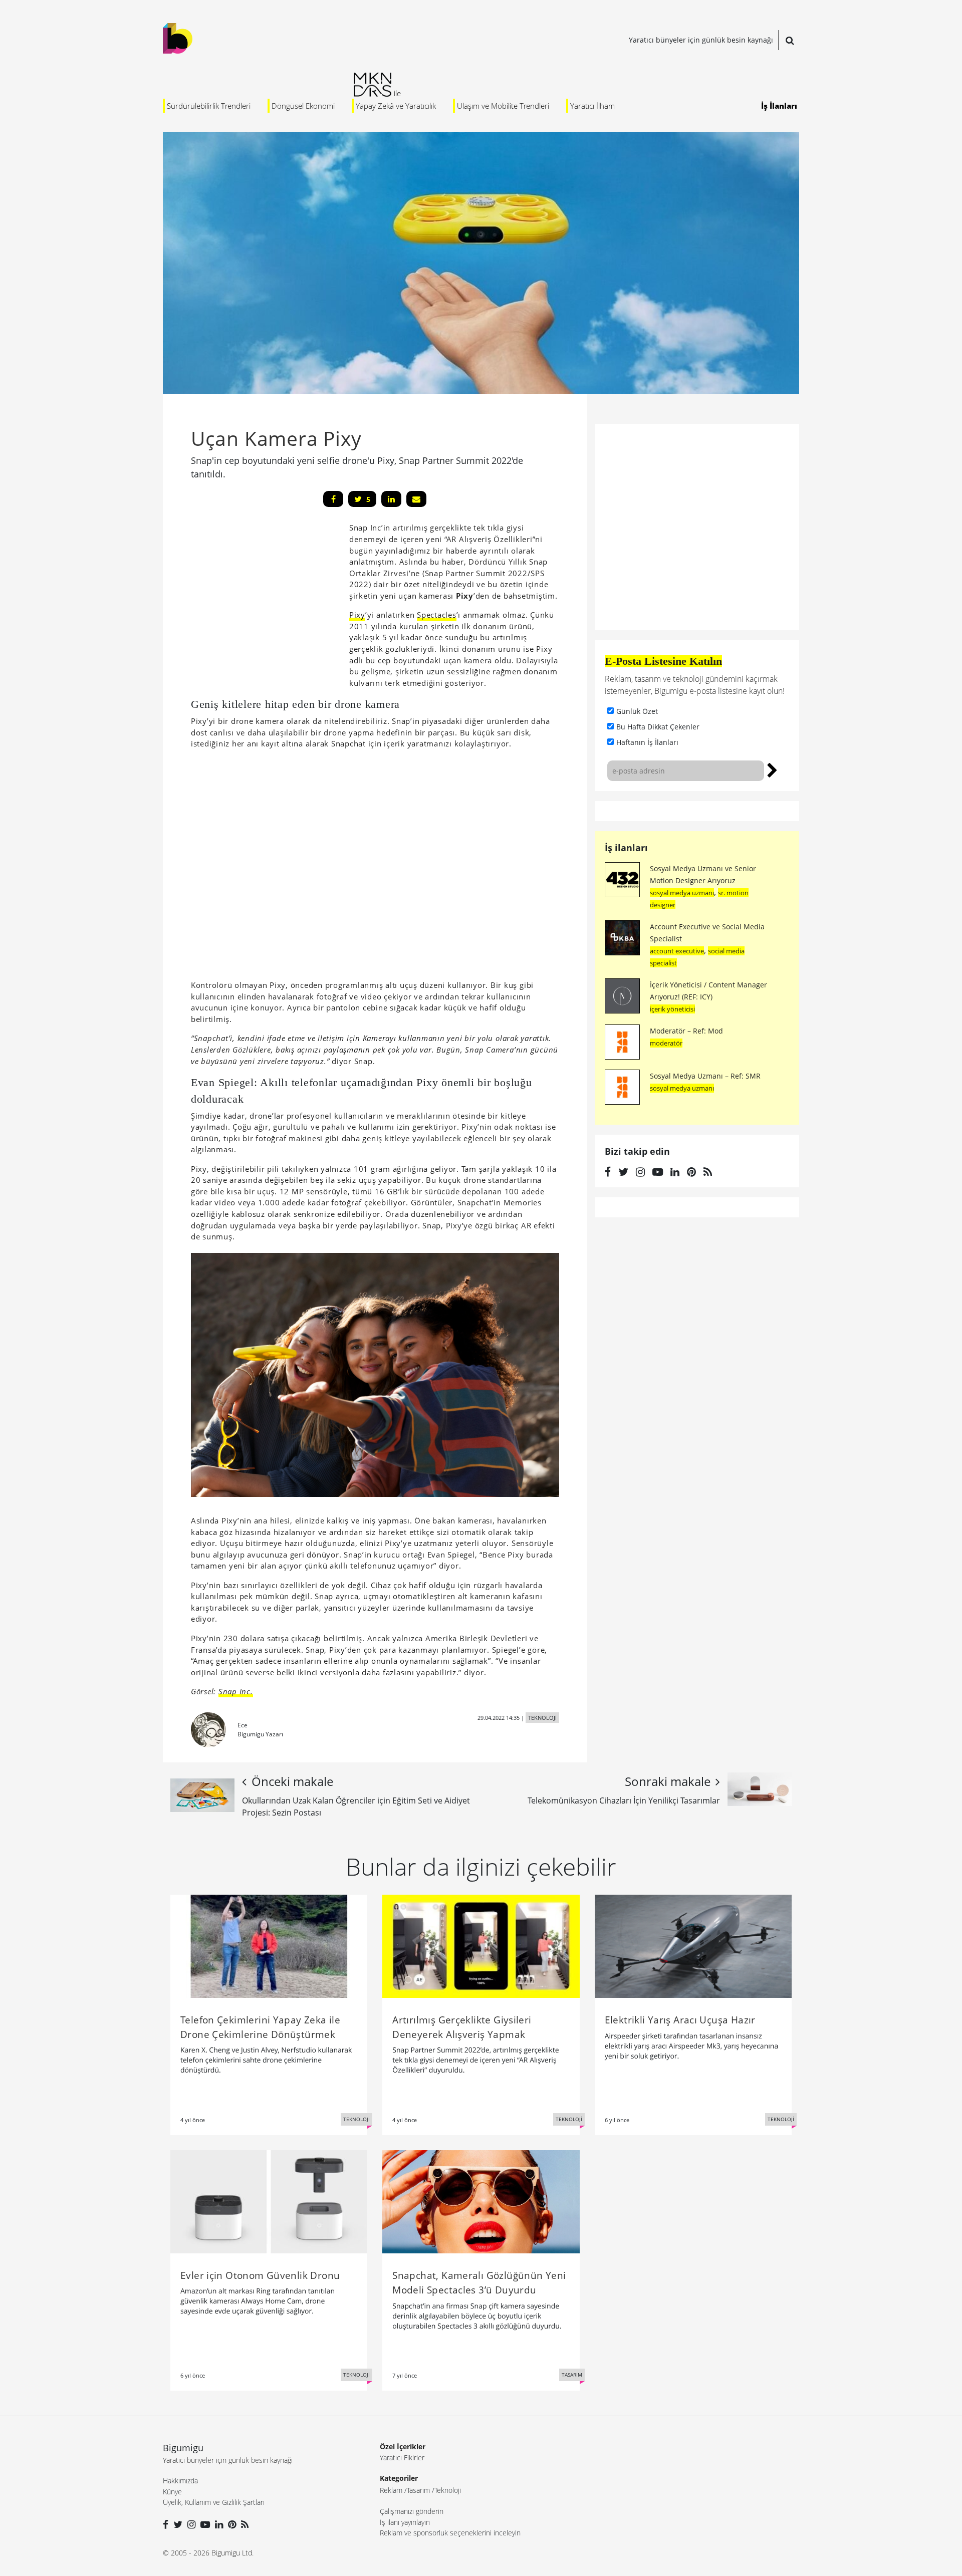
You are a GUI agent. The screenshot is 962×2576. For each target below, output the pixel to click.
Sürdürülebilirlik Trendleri (209, 106)
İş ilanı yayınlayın (405, 2522)
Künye (172, 2492)
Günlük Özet (637, 711)
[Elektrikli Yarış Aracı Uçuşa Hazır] (693, 1945)
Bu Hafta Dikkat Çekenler (658, 727)
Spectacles (437, 615)
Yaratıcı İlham (592, 106)
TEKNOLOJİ (542, 1718)
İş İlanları (779, 106)
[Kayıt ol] (772, 769)
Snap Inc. (236, 1691)
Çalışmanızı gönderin (412, 2511)
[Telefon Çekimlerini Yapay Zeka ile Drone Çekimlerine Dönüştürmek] (269, 1945)
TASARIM (572, 2375)
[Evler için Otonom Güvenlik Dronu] (269, 2201)
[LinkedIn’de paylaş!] (391, 499)
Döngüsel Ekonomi (303, 106)
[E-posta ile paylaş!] (416, 499)
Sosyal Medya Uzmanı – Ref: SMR (705, 1076)
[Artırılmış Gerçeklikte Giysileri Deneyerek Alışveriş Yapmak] (481, 1945)
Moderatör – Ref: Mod (686, 1031)
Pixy (357, 615)
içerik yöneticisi (672, 1009)
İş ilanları (626, 848)
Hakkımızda (180, 2481)
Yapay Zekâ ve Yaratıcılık (396, 106)
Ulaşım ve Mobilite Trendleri (503, 106)
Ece (243, 1725)
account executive (677, 951)
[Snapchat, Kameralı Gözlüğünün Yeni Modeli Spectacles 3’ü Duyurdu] (481, 2201)
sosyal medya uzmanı (682, 893)
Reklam (391, 2490)
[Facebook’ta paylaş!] (333, 499)
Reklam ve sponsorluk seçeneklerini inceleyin (450, 2533)
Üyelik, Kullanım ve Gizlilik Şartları (214, 2502)
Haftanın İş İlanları (647, 742)
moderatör (666, 1043)
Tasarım (418, 2490)
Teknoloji (448, 2490)
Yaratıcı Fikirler (402, 2458)
